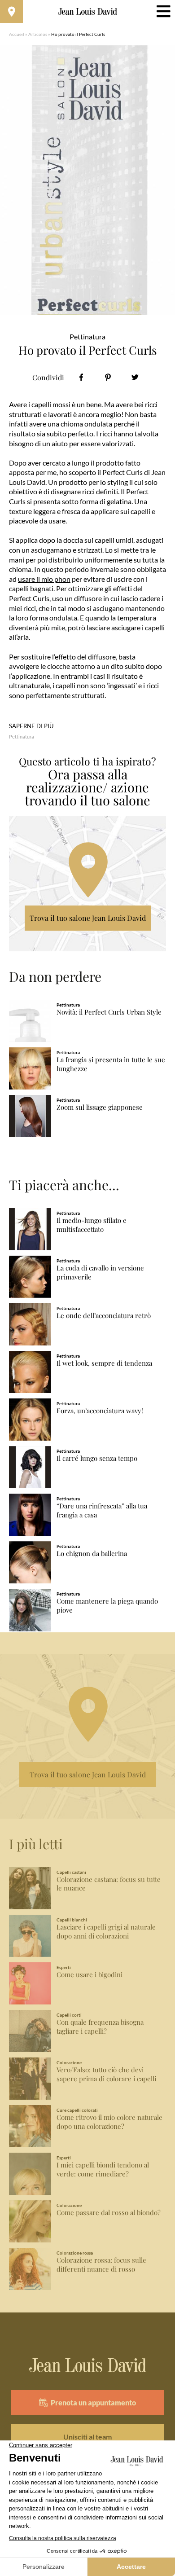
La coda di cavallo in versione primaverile (100, 1273)
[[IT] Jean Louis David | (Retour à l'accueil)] (88, 12)
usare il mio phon (44, 579)
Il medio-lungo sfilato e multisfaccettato (92, 1225)
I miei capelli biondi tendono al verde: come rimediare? (103, 2169)
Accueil (17, 34)
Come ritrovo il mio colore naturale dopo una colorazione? (109, 2122)
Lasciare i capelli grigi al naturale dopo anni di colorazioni (106, 1932)
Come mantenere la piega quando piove (107, 1606)
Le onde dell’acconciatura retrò (104, 1316)
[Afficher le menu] (164, 11)
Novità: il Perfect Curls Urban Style (109, 1012)
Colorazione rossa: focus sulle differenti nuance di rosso (101, 2265)
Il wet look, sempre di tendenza (104, 1363)
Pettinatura (22, 736)
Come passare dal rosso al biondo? (109, 2213)
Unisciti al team (87, 2437)
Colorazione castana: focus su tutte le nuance (109, 1884)
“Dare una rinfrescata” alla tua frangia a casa (102, 1510)
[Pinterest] (108, 377)
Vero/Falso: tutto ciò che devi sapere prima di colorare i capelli (106, 2074)
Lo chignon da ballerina (92, 1554)
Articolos (38, 34)
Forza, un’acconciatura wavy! (100, 1411)
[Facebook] (81, 377)
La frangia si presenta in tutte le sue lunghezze (111, 1064)
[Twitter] (135, 377)
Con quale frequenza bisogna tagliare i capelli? (100, 2027)
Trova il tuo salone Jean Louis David (88, 918)
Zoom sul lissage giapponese (100, 1107)
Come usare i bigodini (90, 1975)
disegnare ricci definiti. (85, 491)
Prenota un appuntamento (93, 2402)
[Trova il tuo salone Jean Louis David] (11, 11)
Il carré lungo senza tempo (97, 1458)
